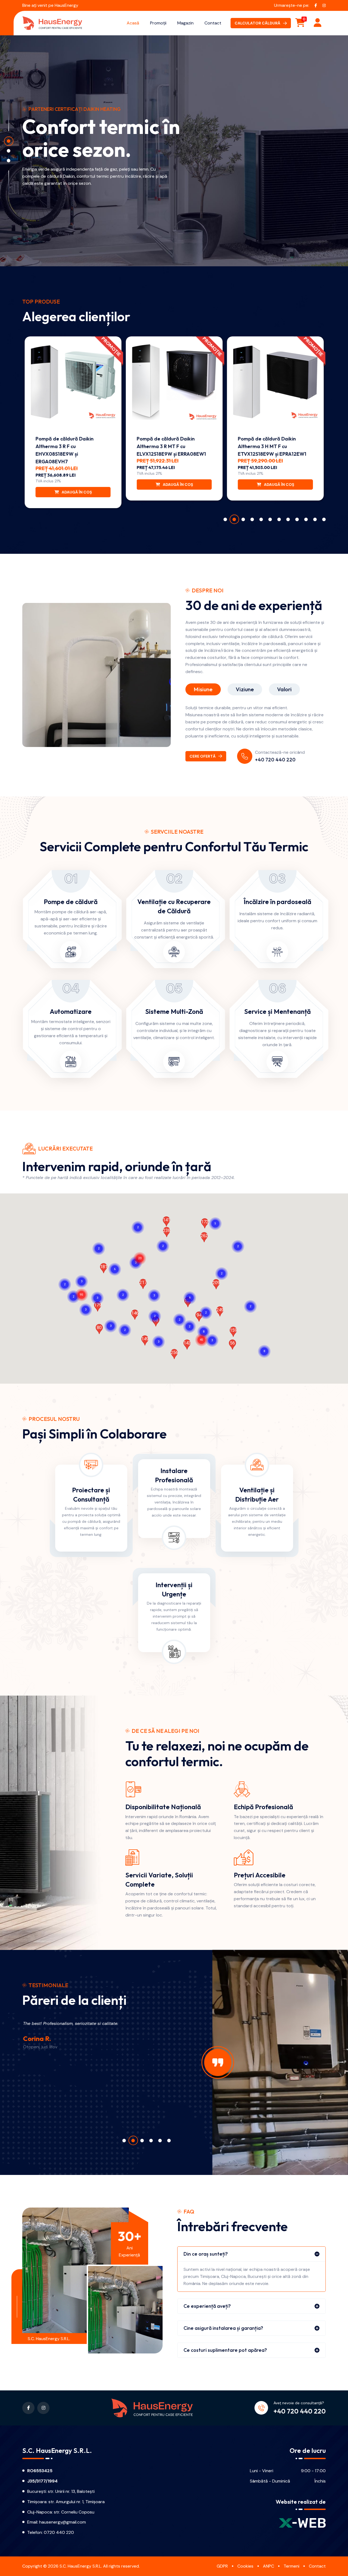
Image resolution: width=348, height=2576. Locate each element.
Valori (284, 689)
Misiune (203, 689)
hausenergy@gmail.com (63, 2522)
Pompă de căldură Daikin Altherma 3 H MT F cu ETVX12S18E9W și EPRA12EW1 (272, 446)
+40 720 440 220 (275, 760)
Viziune (245, 689)
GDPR (222, 2566)
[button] (82, 1288)
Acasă (133, 23)
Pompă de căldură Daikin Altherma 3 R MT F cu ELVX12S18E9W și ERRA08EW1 (171, 446)
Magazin (185, 23)
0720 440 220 (59, 2532)
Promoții (158, 23)
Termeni (291, 2566)
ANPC (268, 2566)
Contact (213, 23)
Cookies (245, 2566)
